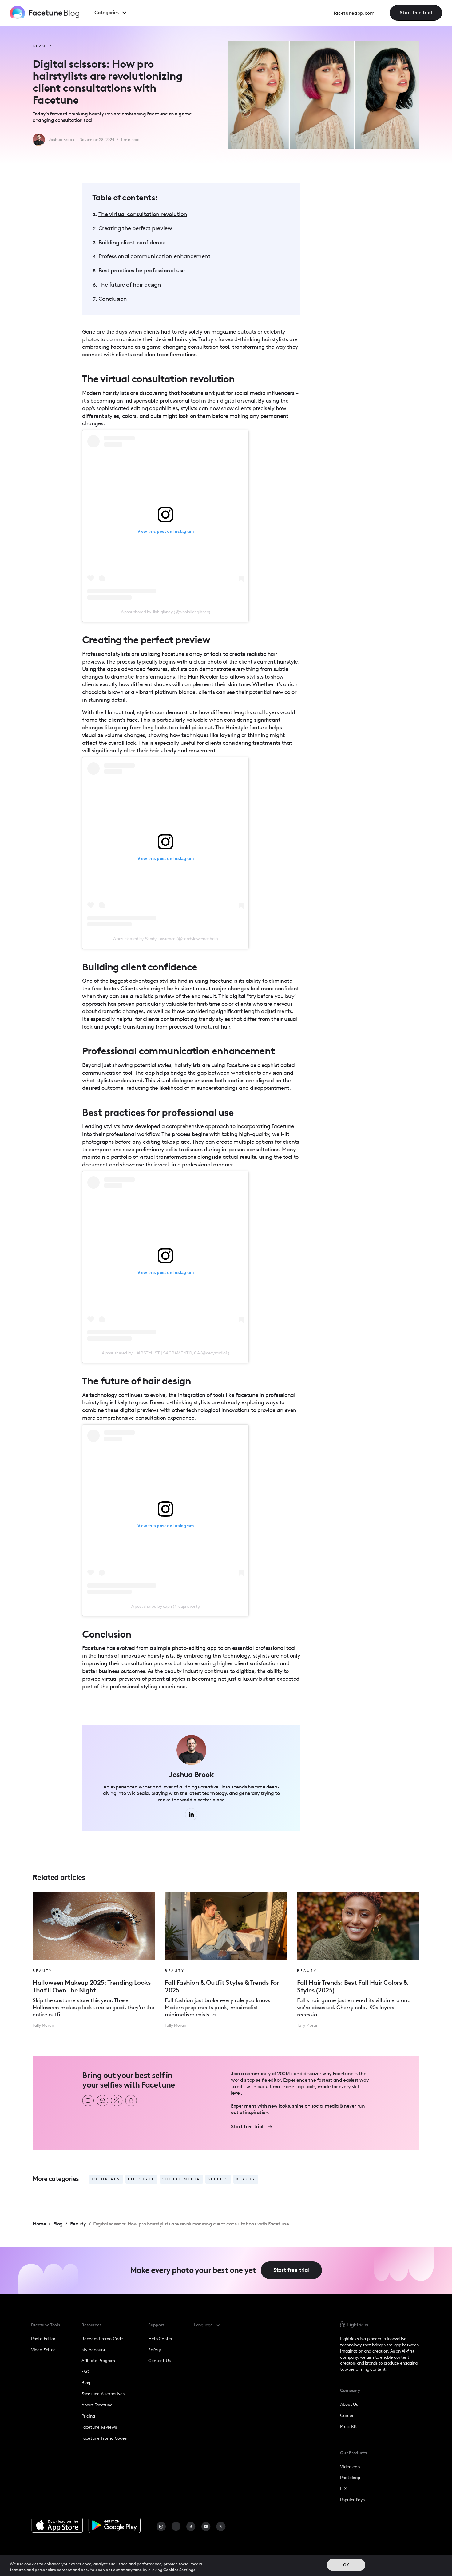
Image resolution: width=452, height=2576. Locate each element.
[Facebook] (176, 2527)
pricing (88, 2416)
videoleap (350, 2467)
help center (160, 2339)
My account (93, 2350)
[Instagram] (161, 2527)
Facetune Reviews (99, 2427)
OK (346, 2565)
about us (349, 2404)
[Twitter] (221, 2527)
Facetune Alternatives (103, 2394)
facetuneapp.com (354, 13)
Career (347, 2416)
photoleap (350, 2478)
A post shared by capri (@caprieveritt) (166, 1606)
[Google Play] (115, 2525)
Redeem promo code (102, 2339)
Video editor (43, 2350)
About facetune (97, 2405)
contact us (159, 2361)
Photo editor (43, 2339)
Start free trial (416, 12)
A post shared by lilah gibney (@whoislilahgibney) (166, 612)
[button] (116, 13)
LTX (343, 2489)
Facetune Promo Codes (104, 2438)
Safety (155, 2350)
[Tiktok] (191, 2527)
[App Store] (57, 2525)
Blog (86, 2383)
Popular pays (352, 2500)
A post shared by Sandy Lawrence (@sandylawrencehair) (166, 939)
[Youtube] (206, 2527)
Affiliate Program (98, 2361)
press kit (349, 2427)
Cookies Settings (179, 2570)
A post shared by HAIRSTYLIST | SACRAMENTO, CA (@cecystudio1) (165, 1353)
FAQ (85, 2372)
